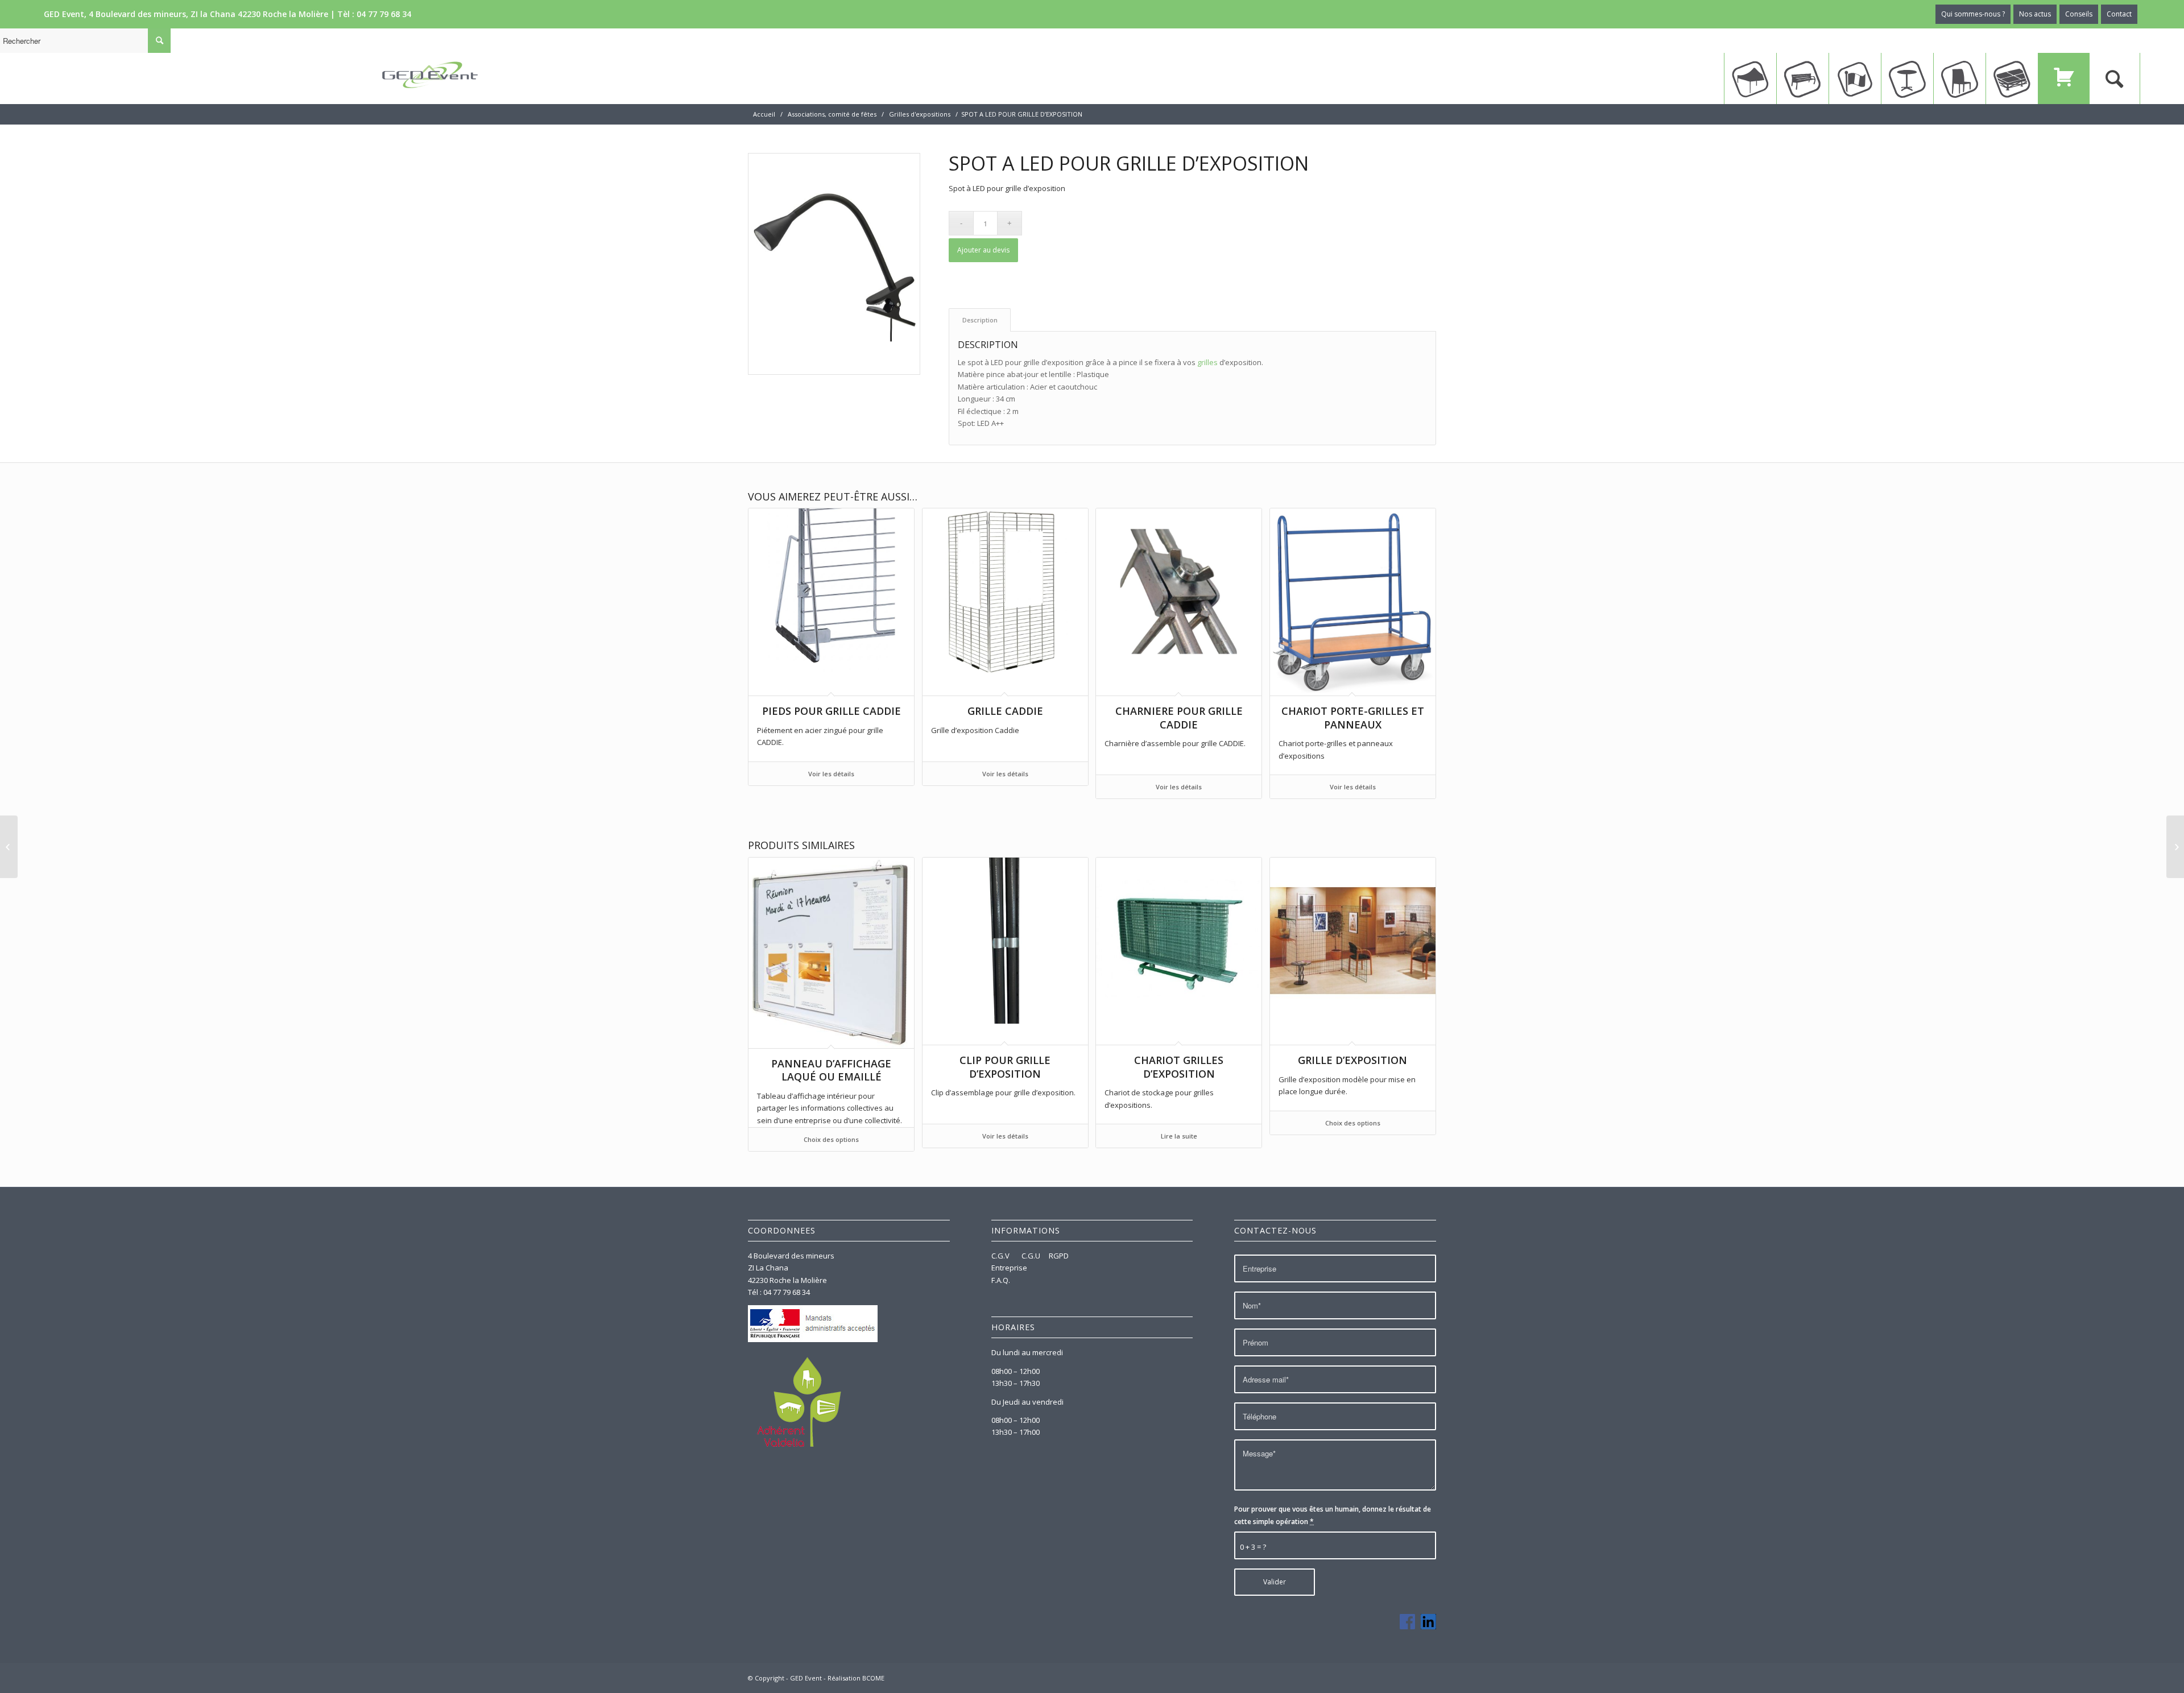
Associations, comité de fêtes (832, 114)
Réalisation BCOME (856, 1678)
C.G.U (1031, 1256)
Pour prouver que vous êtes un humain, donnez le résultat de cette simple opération (1333, 1515)
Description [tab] (980, 320)
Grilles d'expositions (920, 114)
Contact (2119, 14)
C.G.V (1001, 1256)
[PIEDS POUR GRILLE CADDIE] (9, 847)
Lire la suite (1179, 1136)
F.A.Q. (1001, 1280)
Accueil (764, 114)
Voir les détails (831, 774)
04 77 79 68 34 (384, 14)
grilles (1207, 362)
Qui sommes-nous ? (1973, 14)
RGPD (1059, 1256)
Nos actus (2035, 14)
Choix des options (831, 1139)
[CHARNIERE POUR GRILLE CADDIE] (2175, 847)
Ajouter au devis (983, 250)
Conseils (2079, 14)
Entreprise (1009, 1268)
